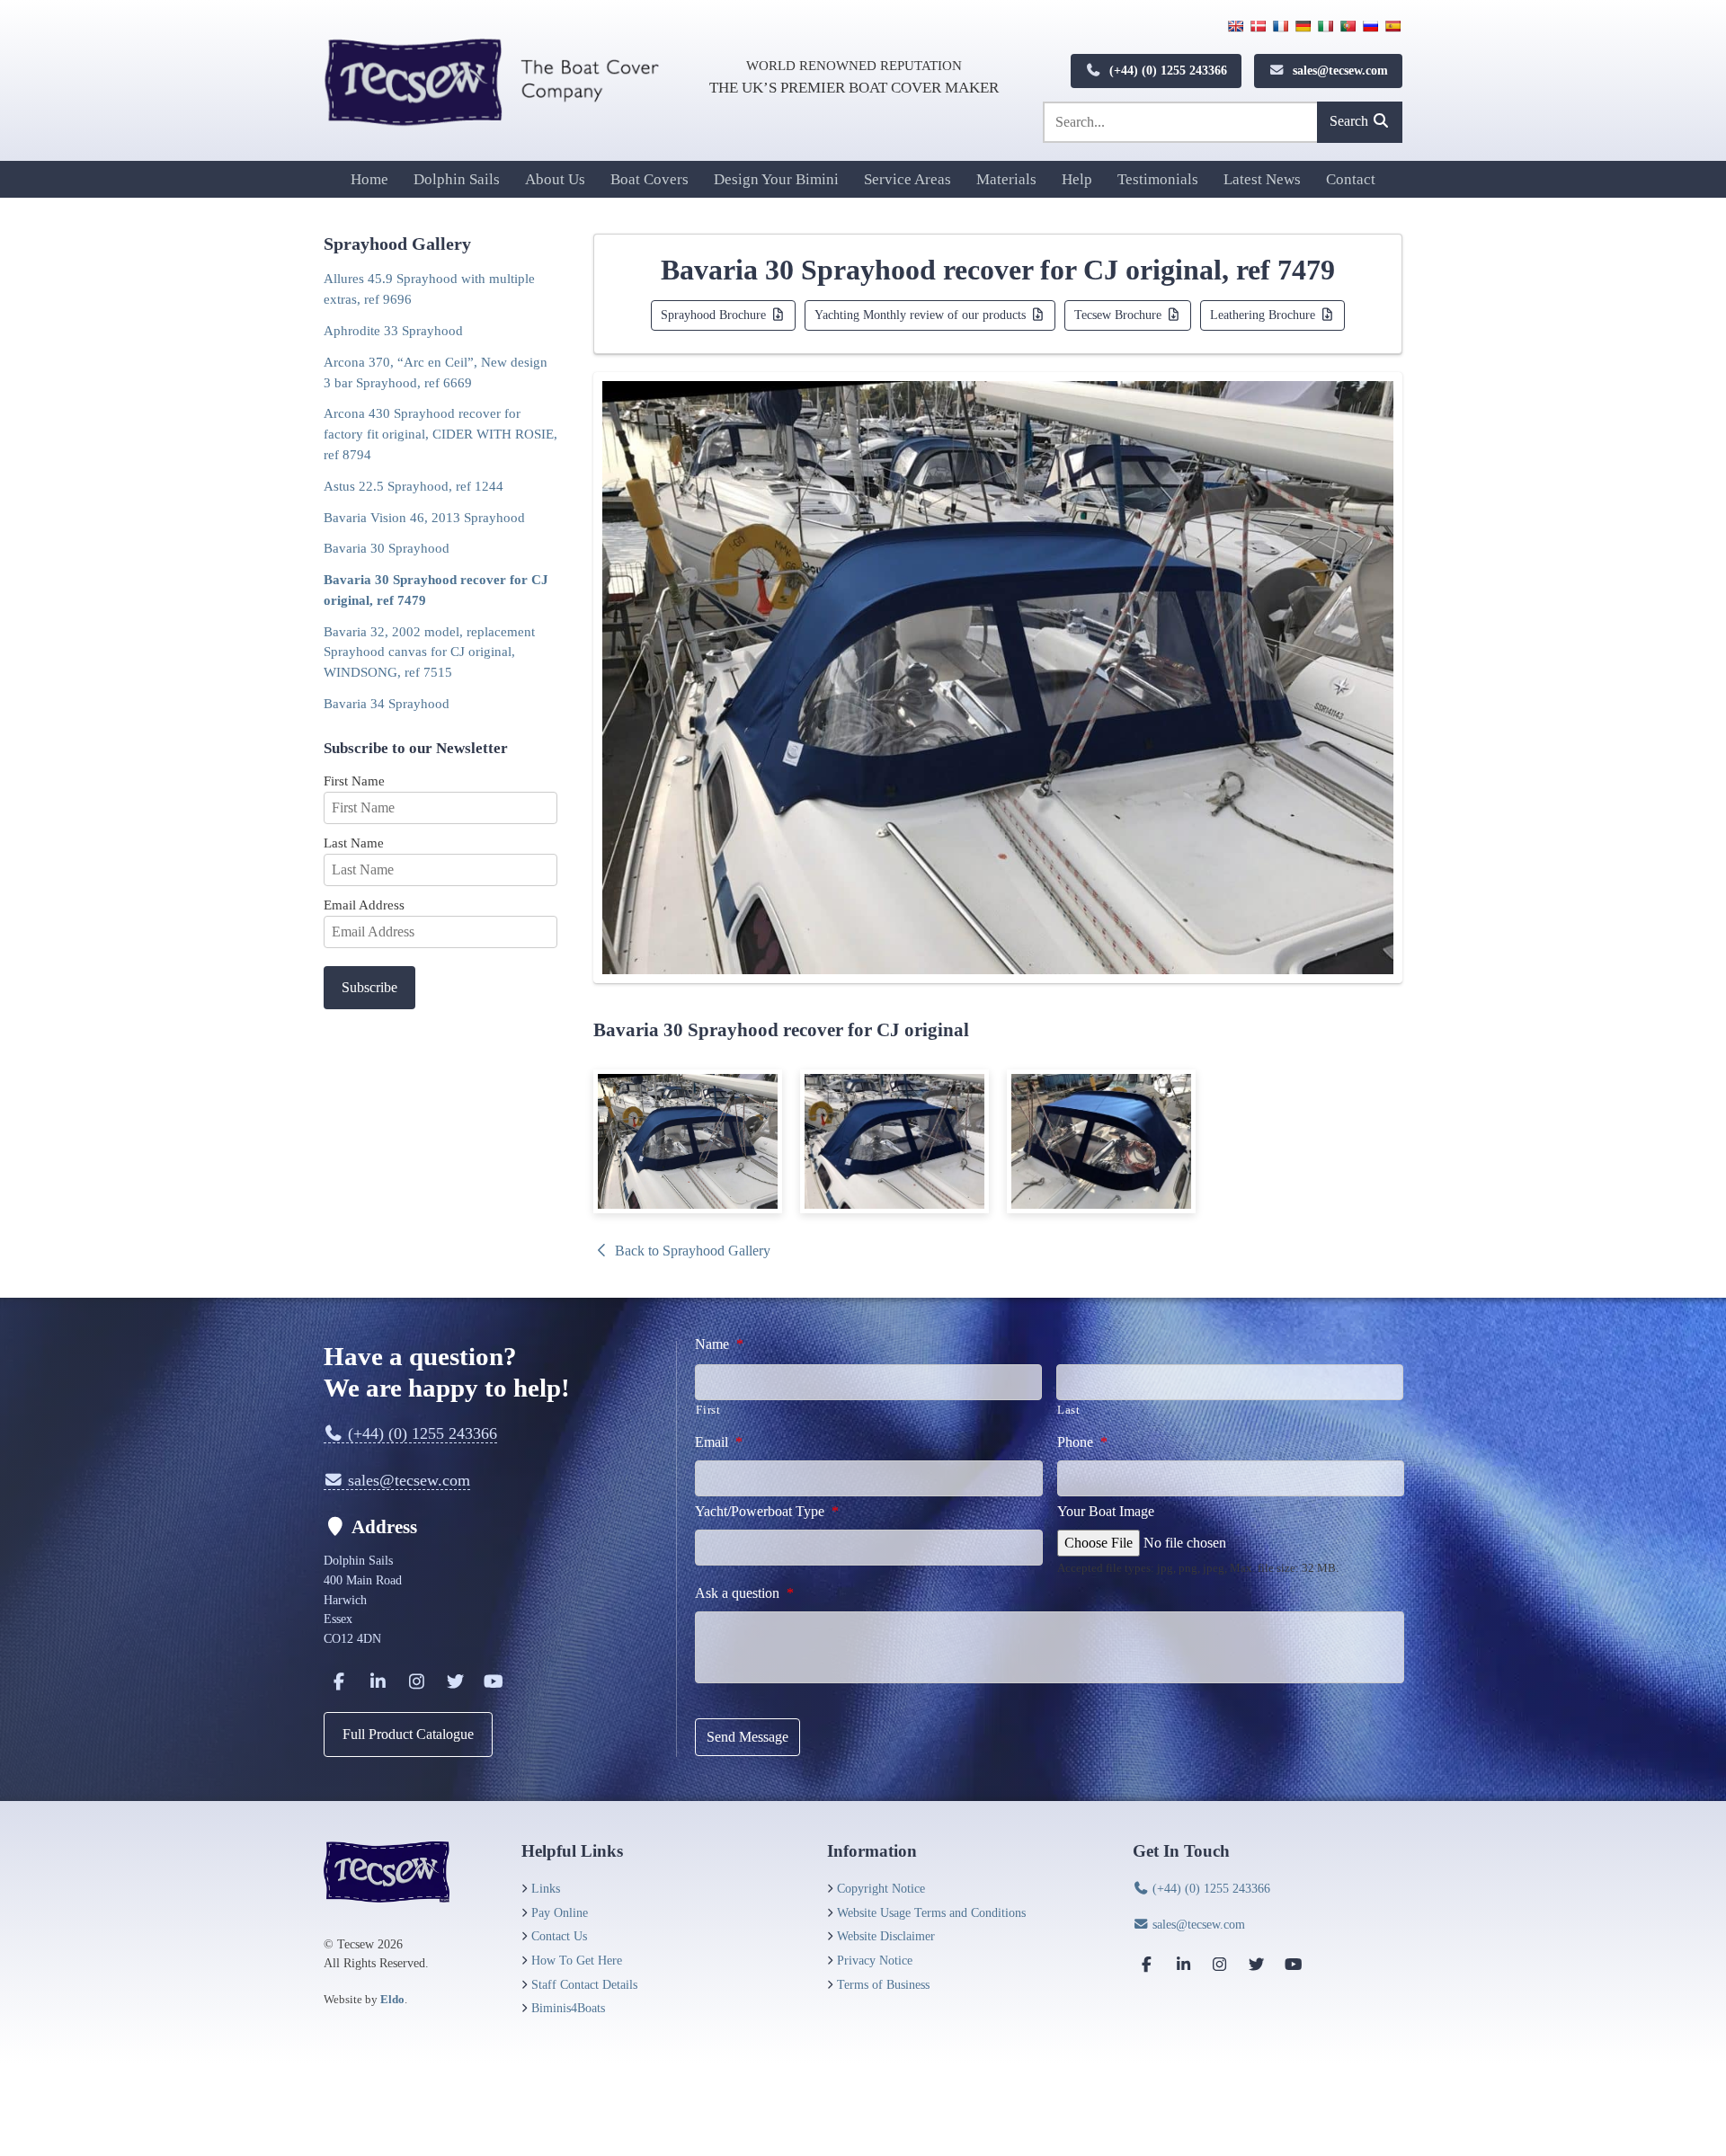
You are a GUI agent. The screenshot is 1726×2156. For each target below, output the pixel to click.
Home (369, 179)
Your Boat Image (1106, 1511)
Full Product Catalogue (408, 1734)
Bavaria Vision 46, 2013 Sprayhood (424, 517)
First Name (354, 781)
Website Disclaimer (886, 1936)
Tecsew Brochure (1120, 315)
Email (719, 1442)
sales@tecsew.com (1339, 70)
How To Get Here (577, 1960)
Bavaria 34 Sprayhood (387, 703)
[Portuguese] (1348, 26)
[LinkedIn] (378, 1681)
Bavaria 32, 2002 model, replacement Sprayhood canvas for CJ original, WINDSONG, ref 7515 (429, 652)
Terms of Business (883, 1984)
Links (546, 1888)
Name (719, 1344)
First (708, 1410)
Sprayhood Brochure (715, 315)
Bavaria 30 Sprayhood (387, 548)
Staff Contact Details (584, 1984)
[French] (1280, 26)
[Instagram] (416, 1681)
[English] (1235, 26)
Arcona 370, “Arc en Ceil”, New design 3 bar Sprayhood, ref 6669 (436, 372)
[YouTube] (494, 1681)
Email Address (364, 905)
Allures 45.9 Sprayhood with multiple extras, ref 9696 (429, 288)
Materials (1006, 179)
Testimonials (1158, 179)
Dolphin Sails (457, 179)
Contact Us (559, 1936)
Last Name (354, 843)
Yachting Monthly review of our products (922, 315)
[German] (1303, 26)
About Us (555, 179)
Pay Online (560, 1912)
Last (1069, 1410)
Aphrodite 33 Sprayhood (393, 330)
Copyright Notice (881, 1888)
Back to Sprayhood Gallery (691, 1251)
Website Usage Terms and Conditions (931, 1912)
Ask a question (744, 1593)
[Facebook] (339, 1681)
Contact (1351, 179)
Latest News (1262, 179)
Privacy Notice (875, 1960)
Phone (1082, 1442)
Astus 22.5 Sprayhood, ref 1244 (414, 486)
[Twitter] (455, 1681)
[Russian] (1370, 26)
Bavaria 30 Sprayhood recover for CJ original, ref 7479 (436, 590)
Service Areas (907, 179)
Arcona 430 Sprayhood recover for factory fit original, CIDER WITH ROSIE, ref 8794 (440, 434)
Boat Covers (649, 179)
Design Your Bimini (776, 179)
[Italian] (1325, 26)
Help (1077, 179)
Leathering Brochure (1264, 315)
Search (1351, 121)
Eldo (392, 1999)
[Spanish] (1392, 26)
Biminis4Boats (568, 2008)
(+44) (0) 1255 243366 (1166, 70)
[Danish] (1258, 26)
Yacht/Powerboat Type (767, 1511)
